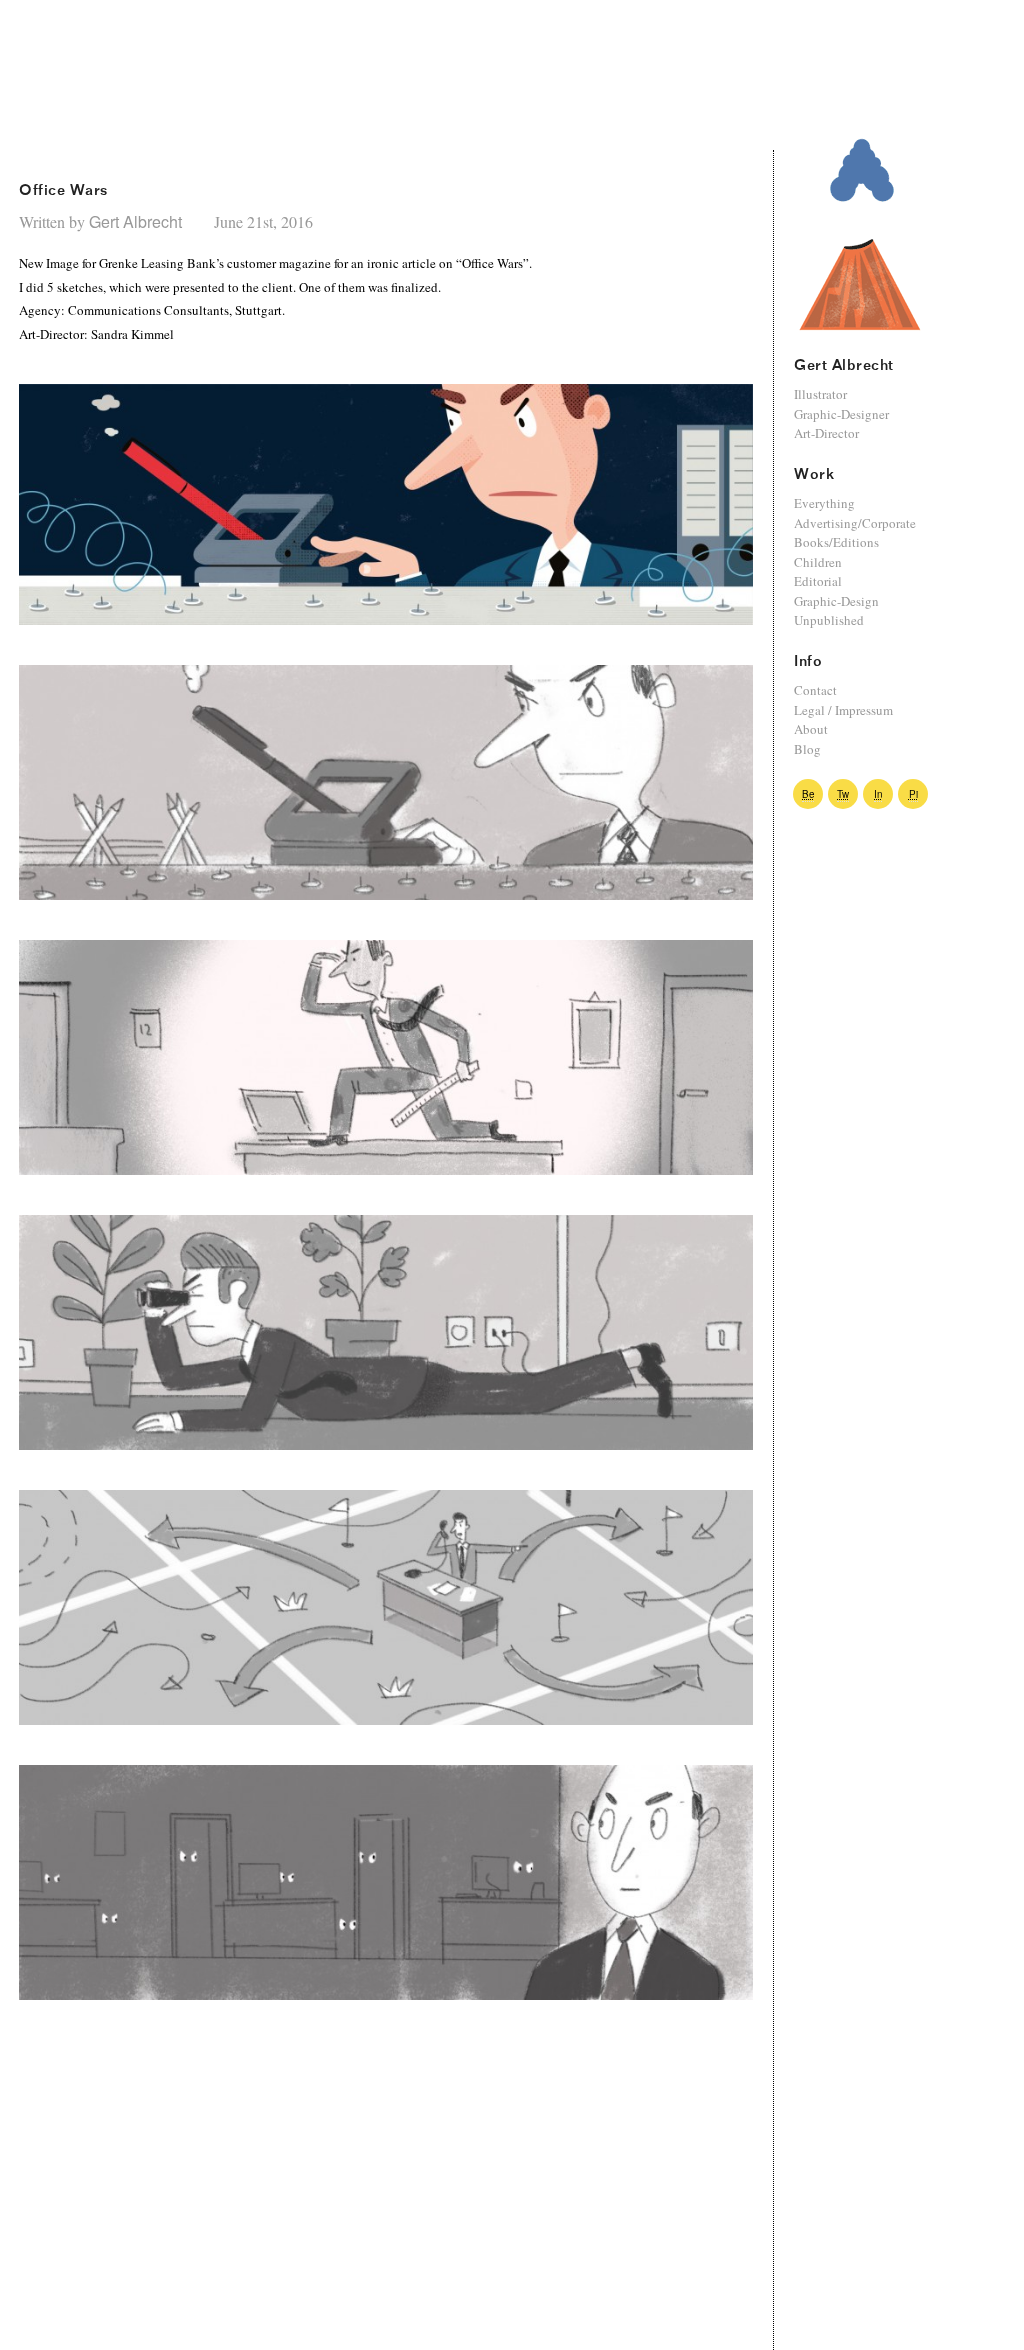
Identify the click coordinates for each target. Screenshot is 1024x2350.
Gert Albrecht (137, 221)
